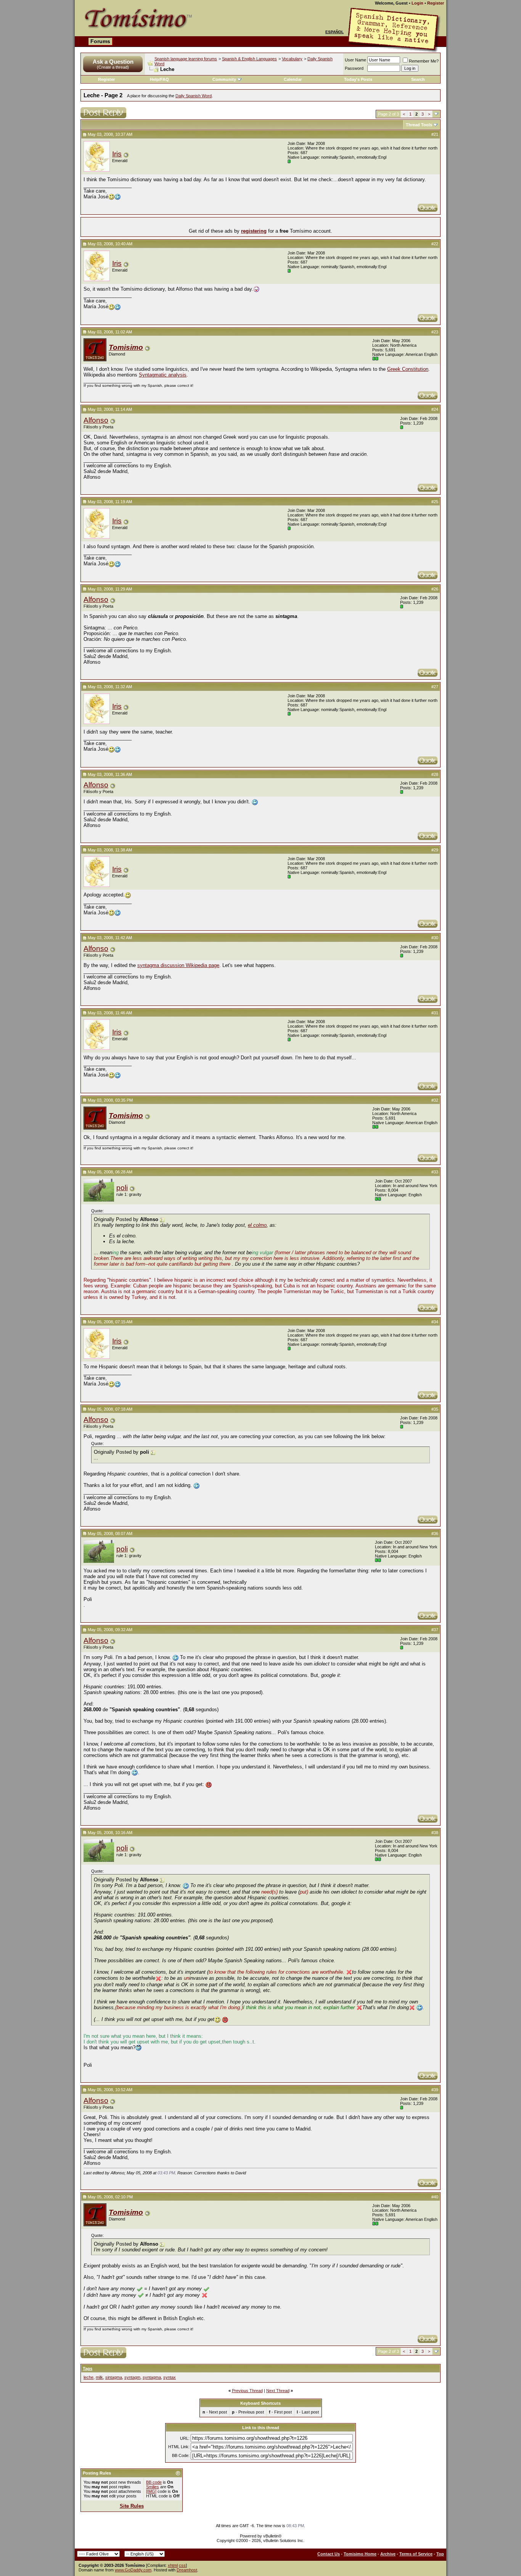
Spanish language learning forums (186, 59)
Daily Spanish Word (194, 96)
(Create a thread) (113, 67)
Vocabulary (292, 59)
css (182, 2565)
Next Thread (278, 2391)
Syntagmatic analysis (163, 375)
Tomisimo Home (360, 2554)
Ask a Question (113, 62)
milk (99, 2377)
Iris (117, 154)
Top (440, 2554)
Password (354, 68)
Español (334, 32)
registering (254, 231)
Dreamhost (187, 2570)
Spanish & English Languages (249, 59)
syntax (170, 2377)
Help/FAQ (159, 79)
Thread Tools (419, 125)
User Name (355, 60)
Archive (388, 2554)
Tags (88, 2368)
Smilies (153, 2487)
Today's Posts (358, 79)
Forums (100, 41)
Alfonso (96, 420)
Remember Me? (424, 61)
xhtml (173, 2565)
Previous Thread (247, 2391)
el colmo (257, 1225)
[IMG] (151, 2491)
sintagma (114, 2377)
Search (418, 79)
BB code (154, 2482)
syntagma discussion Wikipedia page (178, 965)
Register (436, 3)
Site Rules (132, 2506)
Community (224, 79)
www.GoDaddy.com (133, 2570)
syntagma (152, 2377)
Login (417, 3)
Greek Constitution (408, 369)
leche (88, 2377)
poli (122, 1188)
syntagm (132, 2377)
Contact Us (329, 2554)
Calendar (293, 79)
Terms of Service (416, 2554)
